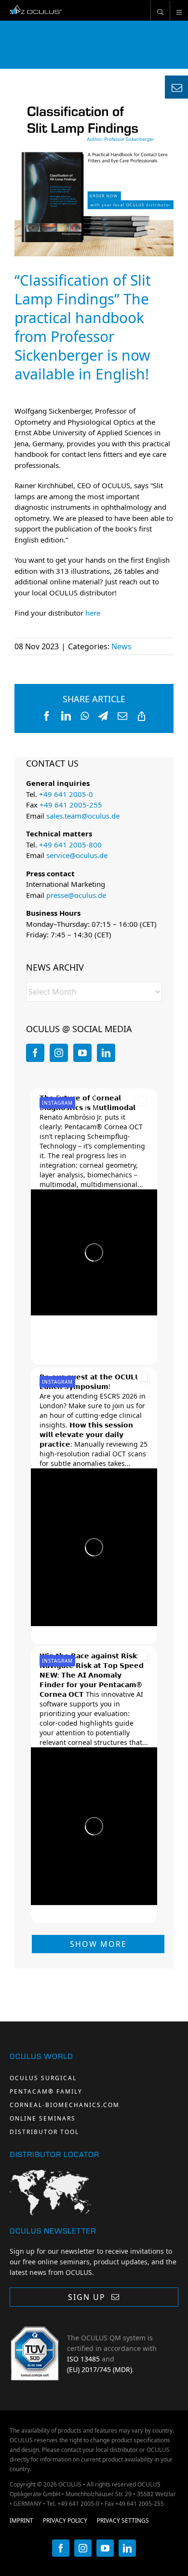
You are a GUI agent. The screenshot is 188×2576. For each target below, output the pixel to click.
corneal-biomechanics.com (65, 2105)
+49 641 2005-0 (66, 794)
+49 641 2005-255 (71, 805)
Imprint (21, 2520)
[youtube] (105, 2548)
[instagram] (83, 2548)
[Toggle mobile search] (160, 11)
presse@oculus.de (76, 895)
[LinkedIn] (106, 1053)
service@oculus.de (77, 855)
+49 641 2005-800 (70, 845)
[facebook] (61, 2548)
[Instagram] (59, 1053)
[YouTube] (82, 1053)
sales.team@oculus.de (83, 816)
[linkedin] (127, 2548)
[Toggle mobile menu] (179, 11)
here (93, 613)
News (121, 646)
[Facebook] (35, 1053)
